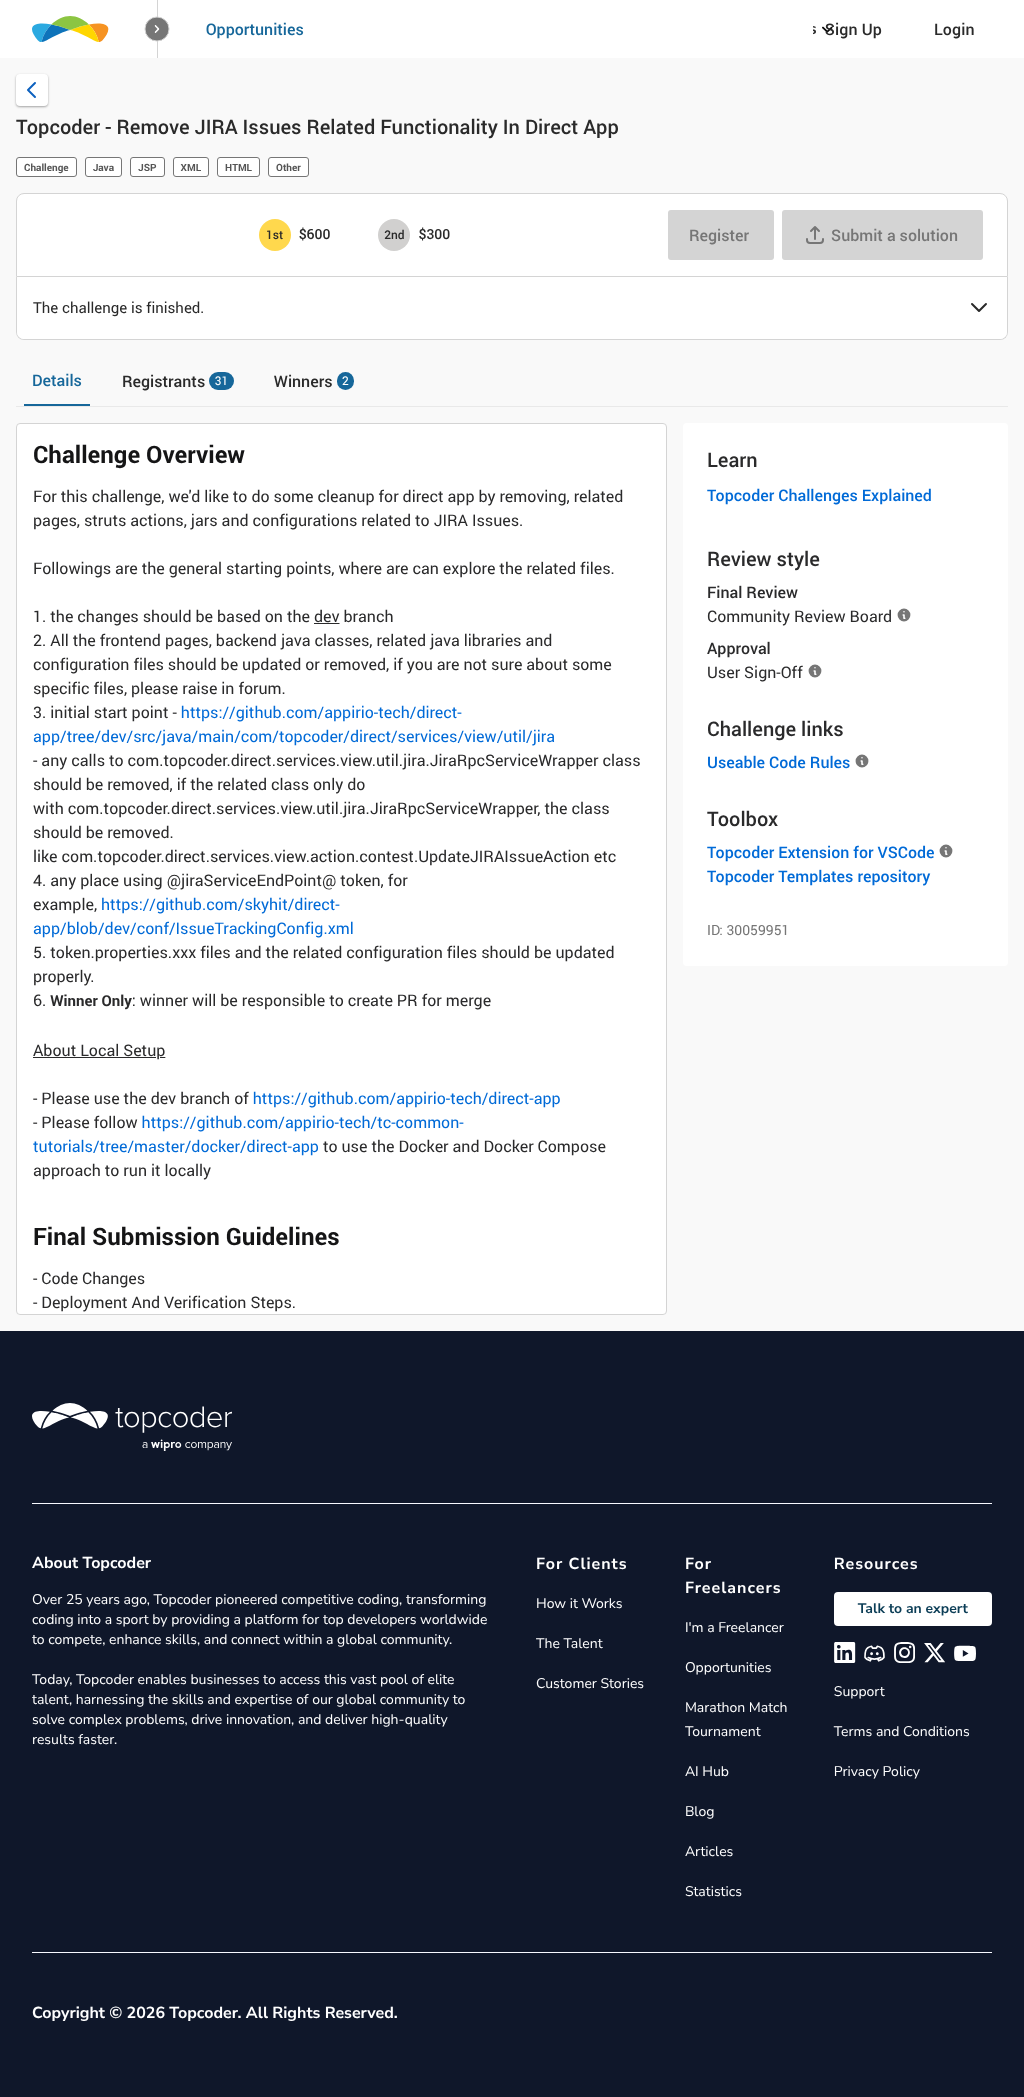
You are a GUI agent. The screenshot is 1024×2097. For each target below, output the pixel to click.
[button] (157, 29)
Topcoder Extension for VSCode (820, 852)
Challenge (46, 167)
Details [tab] (57, 380)
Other (288, 167)
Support (859, 1691)
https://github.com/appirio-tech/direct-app (407, 1098)
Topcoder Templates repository (818, 876)
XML (191, 167)
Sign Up (853, 29)
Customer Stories (590, 1683)
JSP (147, 167)
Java (103, 167)
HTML (238, 167)
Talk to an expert (913, 1608)
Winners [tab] (311, 381)
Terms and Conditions (902, 1731)
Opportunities (255, 29)
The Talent (569, 1643)
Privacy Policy (877, 1771)
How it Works (579, 1603)
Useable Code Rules (778, 762)
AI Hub (707, 1771)
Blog (700, 1811)
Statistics (713, 1891)
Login (954, 29)
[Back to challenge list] (32, 90)
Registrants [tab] (175, 381)
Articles (709, 1851)
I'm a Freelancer (734, 1627)
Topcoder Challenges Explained (819, 495)
